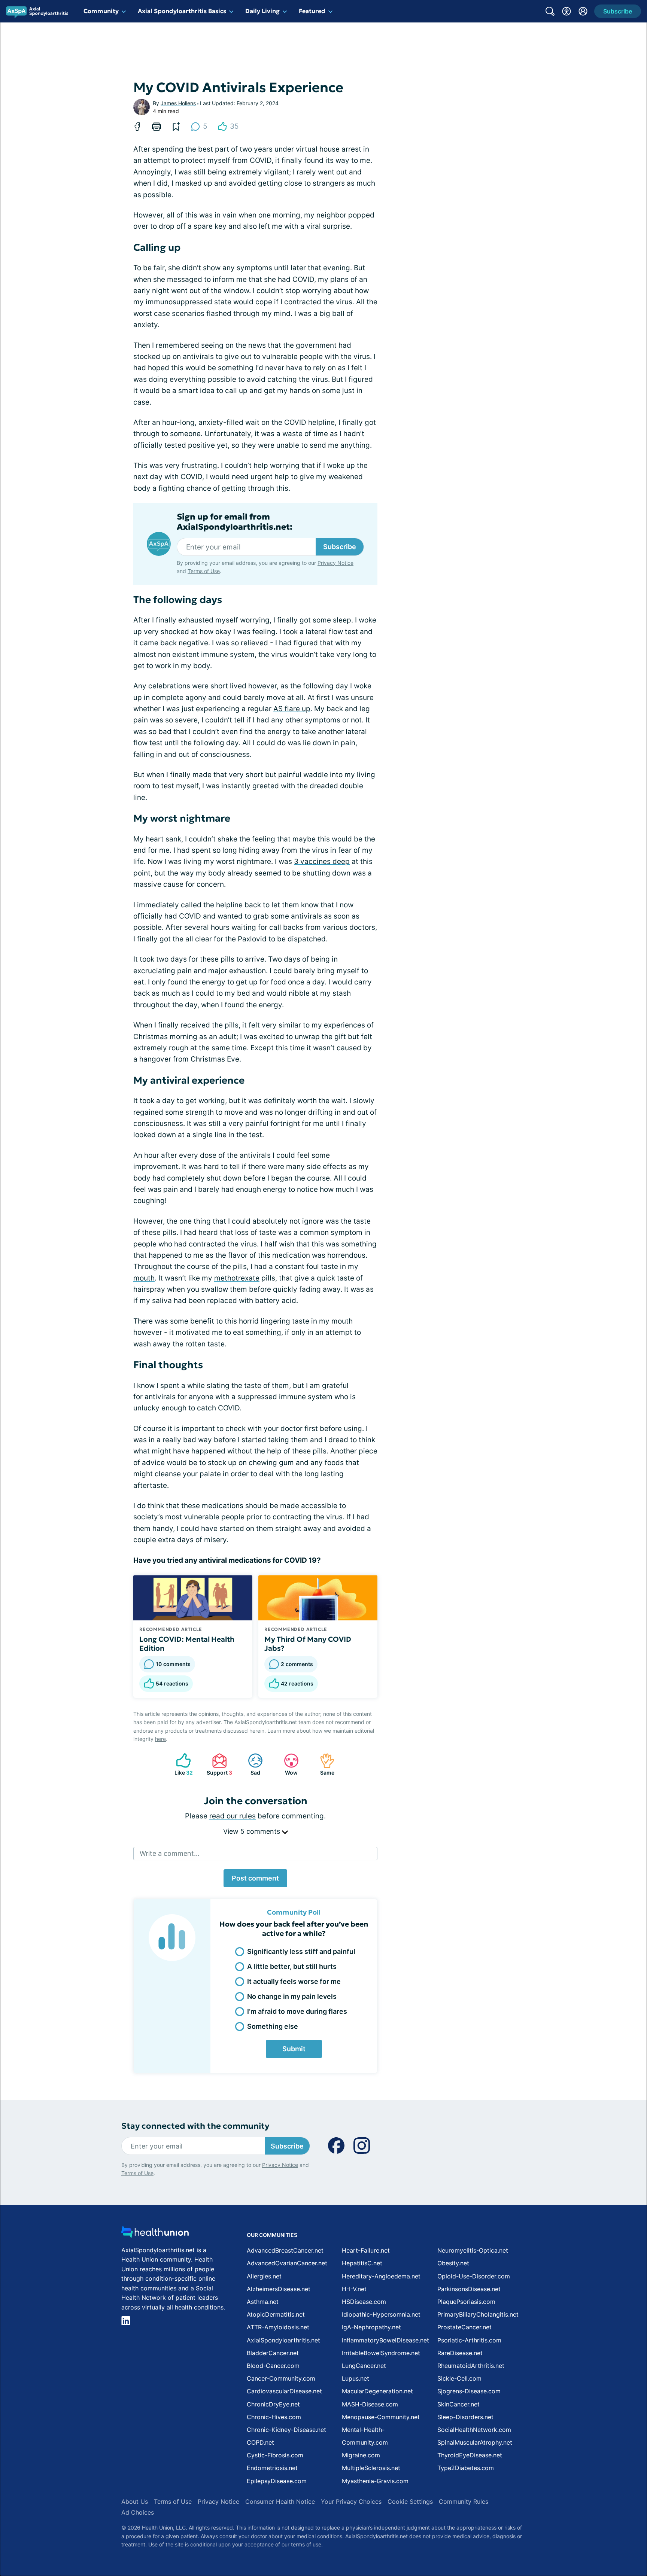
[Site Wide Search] (550, 11)
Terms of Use (204, 571)
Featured (312, 11)
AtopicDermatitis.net (276, 2314)
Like (181, 1764)
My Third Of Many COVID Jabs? (308, 1644)
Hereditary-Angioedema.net (381, 2276)
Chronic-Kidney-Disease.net (286, 2430)
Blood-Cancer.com (273, 2366)
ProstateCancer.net (464, 2327)
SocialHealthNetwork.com (474, 2430)
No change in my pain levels (292, 1996)
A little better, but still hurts (292, 1966)
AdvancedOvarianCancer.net (287, 2263)
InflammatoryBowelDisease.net (385, 2340)
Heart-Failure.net (366, 2250)
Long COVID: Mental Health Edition (187, 1644)
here (160, 1739)
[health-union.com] (155, 2234)
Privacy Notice (572, 2539)
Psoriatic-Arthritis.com (469, 2340)
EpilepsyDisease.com (277, 2481)
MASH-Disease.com (370, 2404)
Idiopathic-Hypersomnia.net (381, 2314)
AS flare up (292, 709)
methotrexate (237, 1278)
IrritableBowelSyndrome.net (381, 2353)
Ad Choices (138, 2512)
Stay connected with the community (195, 2126)
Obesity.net (453, 2263)
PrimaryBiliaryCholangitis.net (478, 2314)
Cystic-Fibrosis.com (275, 2455)
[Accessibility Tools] (566, 11)
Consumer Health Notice (280, 2502)
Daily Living (262, 11)
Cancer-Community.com (281, 2378)
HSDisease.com (364, 2302)
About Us (135, 2502)
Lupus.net (356, 2378)
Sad (250, 1764)
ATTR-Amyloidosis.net (278, 2327)
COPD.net (260, 2442)
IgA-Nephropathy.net (371, 2327)
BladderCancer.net (273, 2353)
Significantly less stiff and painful (301, 1951)
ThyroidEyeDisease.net (470, 2455)
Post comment (255, 1878)
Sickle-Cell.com (459, 2378)
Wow (287, 1764)
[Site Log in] (583, 11)
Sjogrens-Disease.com (469, 2391)
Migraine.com (361, 2455)
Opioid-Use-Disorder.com (474, 2276)
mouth (144, 1278)
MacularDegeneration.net (377, 2391)
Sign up (604, 2518)
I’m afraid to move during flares (297, 2011)
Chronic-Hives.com (274, 2417)
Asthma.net (263, 2302)
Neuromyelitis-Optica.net (473, 2250)
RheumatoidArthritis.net (471, 2366)
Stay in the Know (448, 2483)
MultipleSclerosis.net (371, 2468)
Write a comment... (170, 1853)
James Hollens (178, 103)
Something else (273, 2026)
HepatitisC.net (362, 2263)
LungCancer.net (364, 2366)
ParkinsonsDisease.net (469, 2289)
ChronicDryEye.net (273, 2404)
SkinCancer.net (458, 2404)
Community (101, 11)
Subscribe (340, 547)
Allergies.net (264, 2276)
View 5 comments (253, 1831)
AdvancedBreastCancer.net (285, 2250)
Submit (294, 2049)
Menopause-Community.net (381, 2417)
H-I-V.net (354, 2289)
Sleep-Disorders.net (465, 2417)
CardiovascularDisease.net (284, 2391)
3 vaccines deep (322, 861)
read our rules (233, 1816)
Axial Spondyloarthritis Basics (182, 11)
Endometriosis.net (272, 2468)
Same (323, 1764)
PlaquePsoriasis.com (466, 2302)
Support (218, 1764)
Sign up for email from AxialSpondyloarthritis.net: (235, 522)
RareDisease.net (460, 2353)
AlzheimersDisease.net (279, 2289)
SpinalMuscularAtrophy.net (475, 2442)
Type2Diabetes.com (466, 2468)
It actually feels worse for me (294, 1981)
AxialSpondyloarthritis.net (283, 2340)
